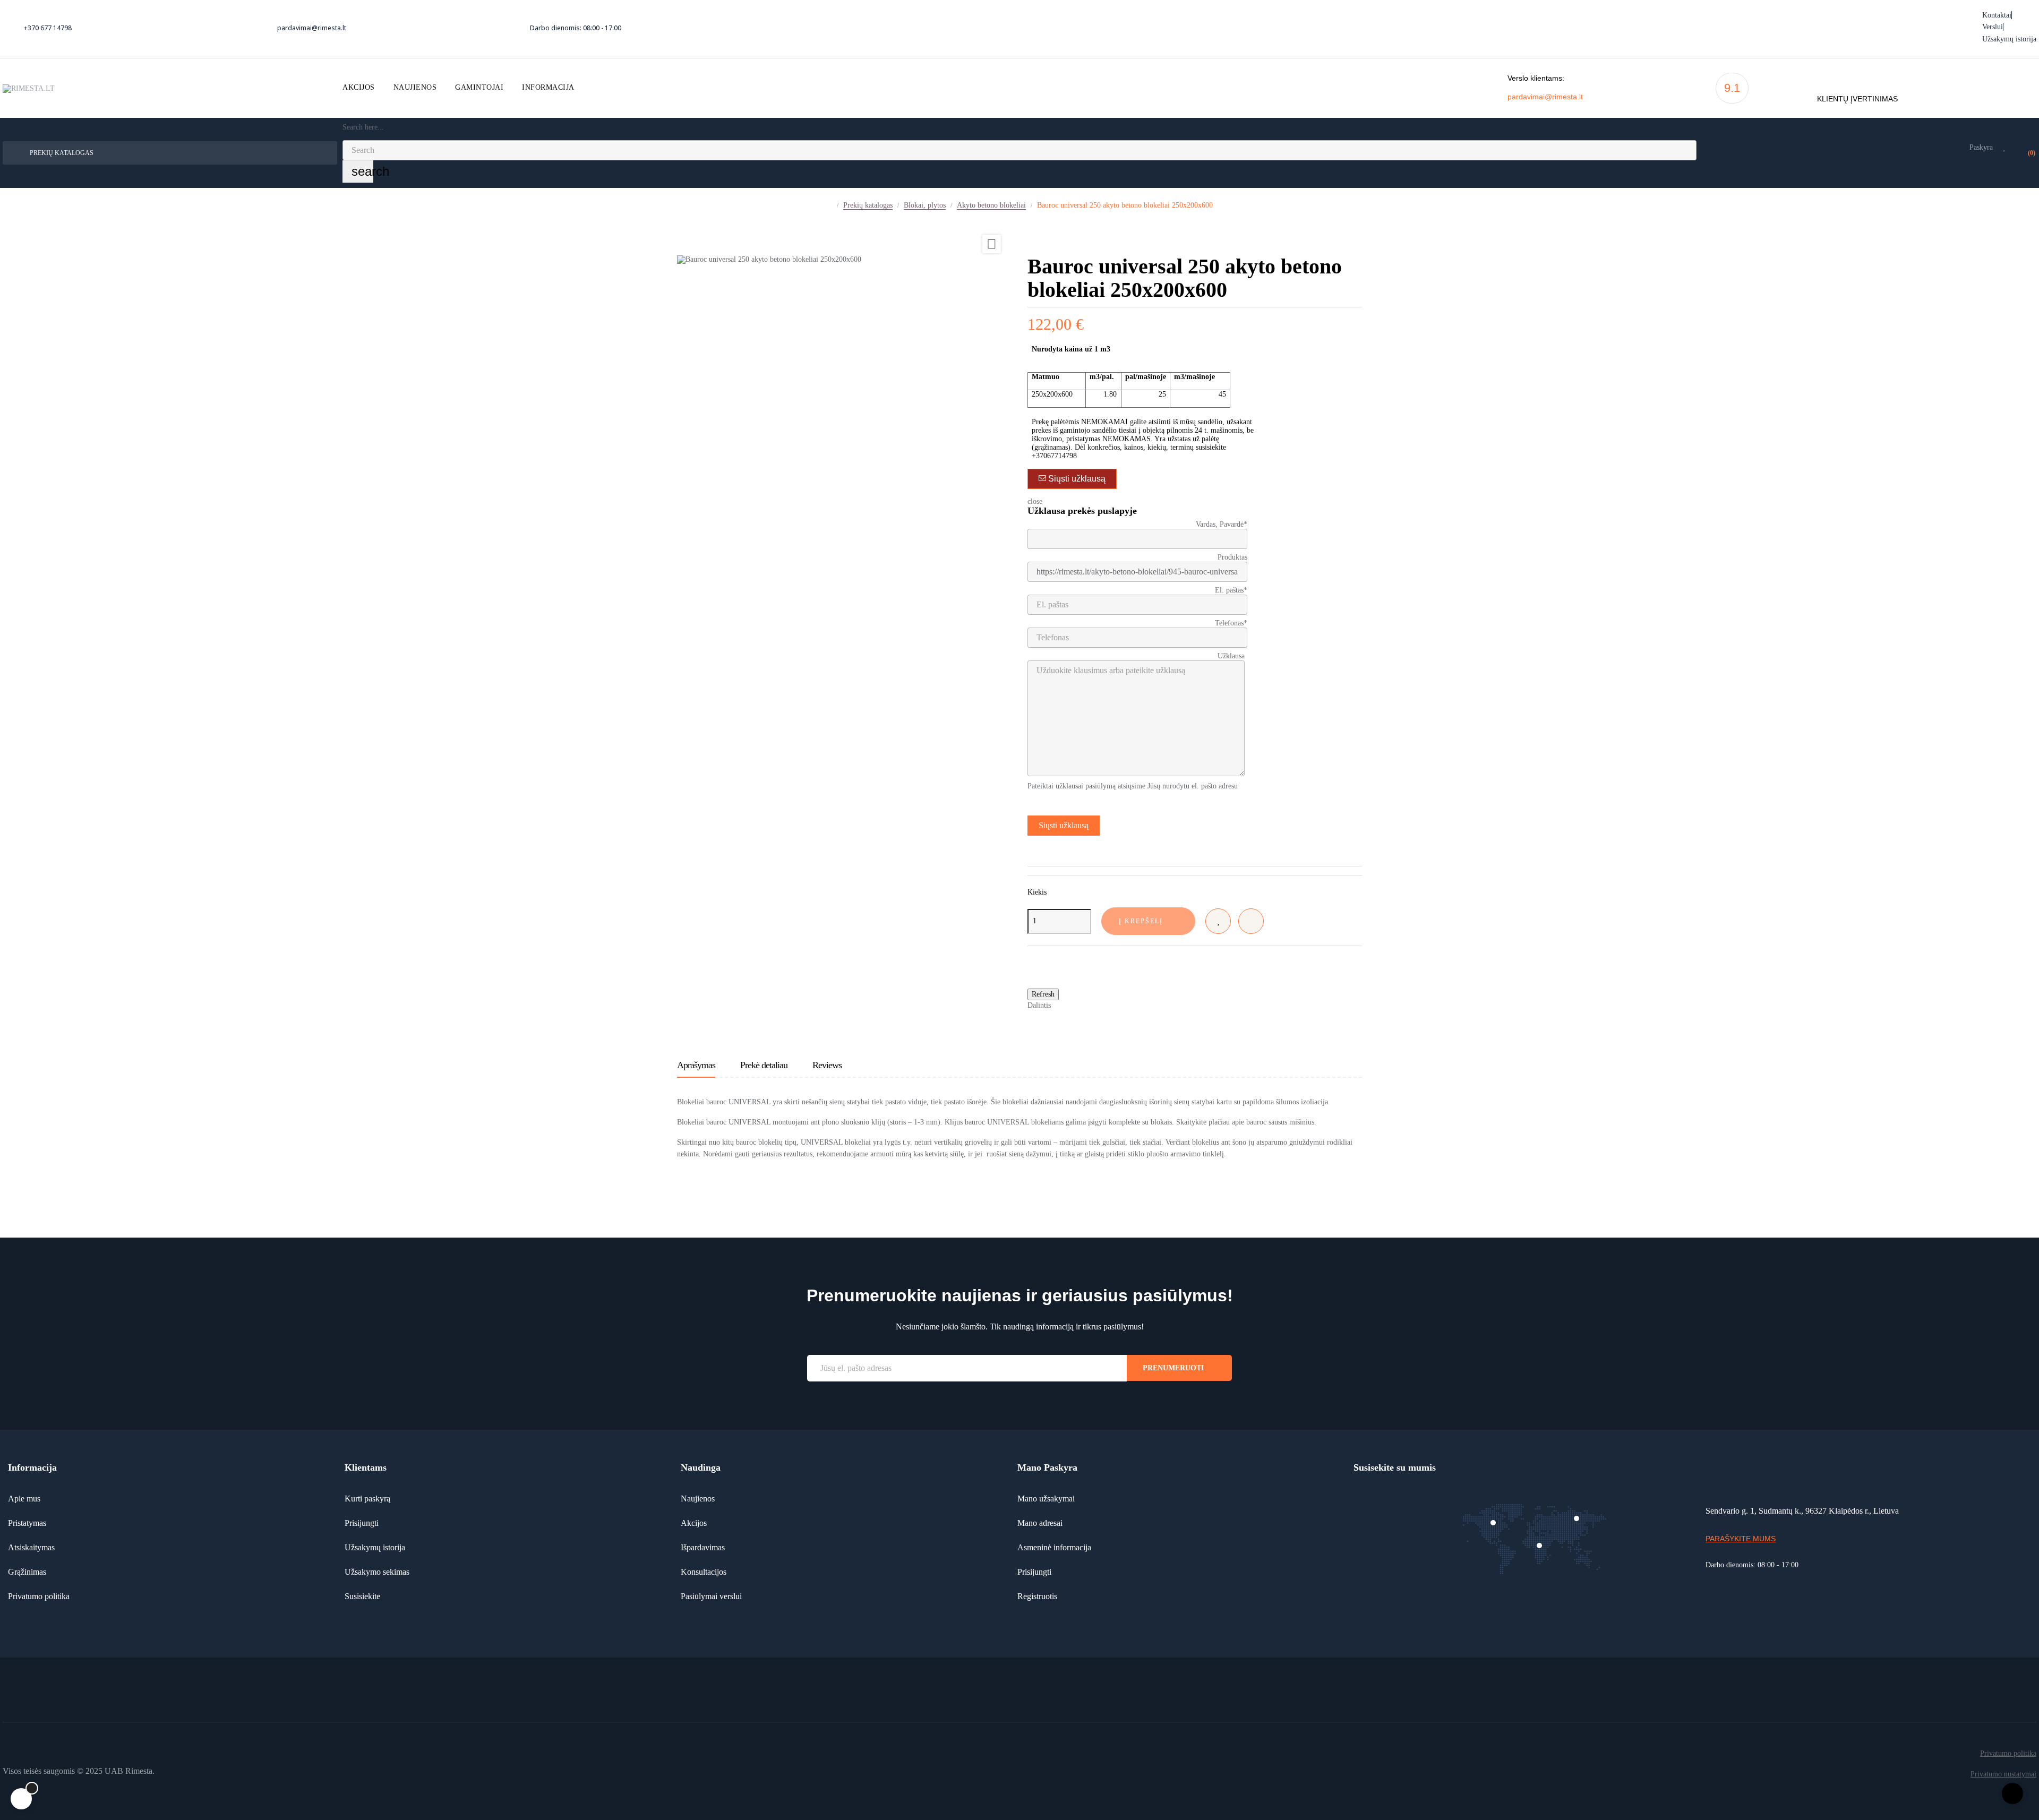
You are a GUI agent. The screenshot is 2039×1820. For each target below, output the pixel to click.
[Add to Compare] (1251, 921)
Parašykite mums (1741, 1539)
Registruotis (1037, 1596)
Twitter (1081, 1005)
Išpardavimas (703, 1547)
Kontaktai (1997, 15)
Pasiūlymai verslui (711, 1596)
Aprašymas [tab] (696, 1065)
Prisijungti (362, 1523)
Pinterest (1097, 1005)
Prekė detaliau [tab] (764, 1065)
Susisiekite (362, 1596)
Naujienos (698, 1499)
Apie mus (24, 1499)
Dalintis (1064, 1005)
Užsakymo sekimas (377, 1572)
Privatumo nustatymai (2003, 1774)
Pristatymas (27, 1523)
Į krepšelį (1141, 921)
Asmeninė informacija (1054, 1547)
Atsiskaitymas (31, 1547)
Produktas (1232, 557)
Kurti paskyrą (367, 1499)
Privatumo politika (39, 1596)
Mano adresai (1040, 1523)
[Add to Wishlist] (1218, 921)
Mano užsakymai (1046, 1499)
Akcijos (694, 1523)
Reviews (827, 1065)
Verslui (1993, 27)
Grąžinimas (27, 1572)
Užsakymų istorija (2009, 39)
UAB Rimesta (128, 1771)
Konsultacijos (704, 1572)
